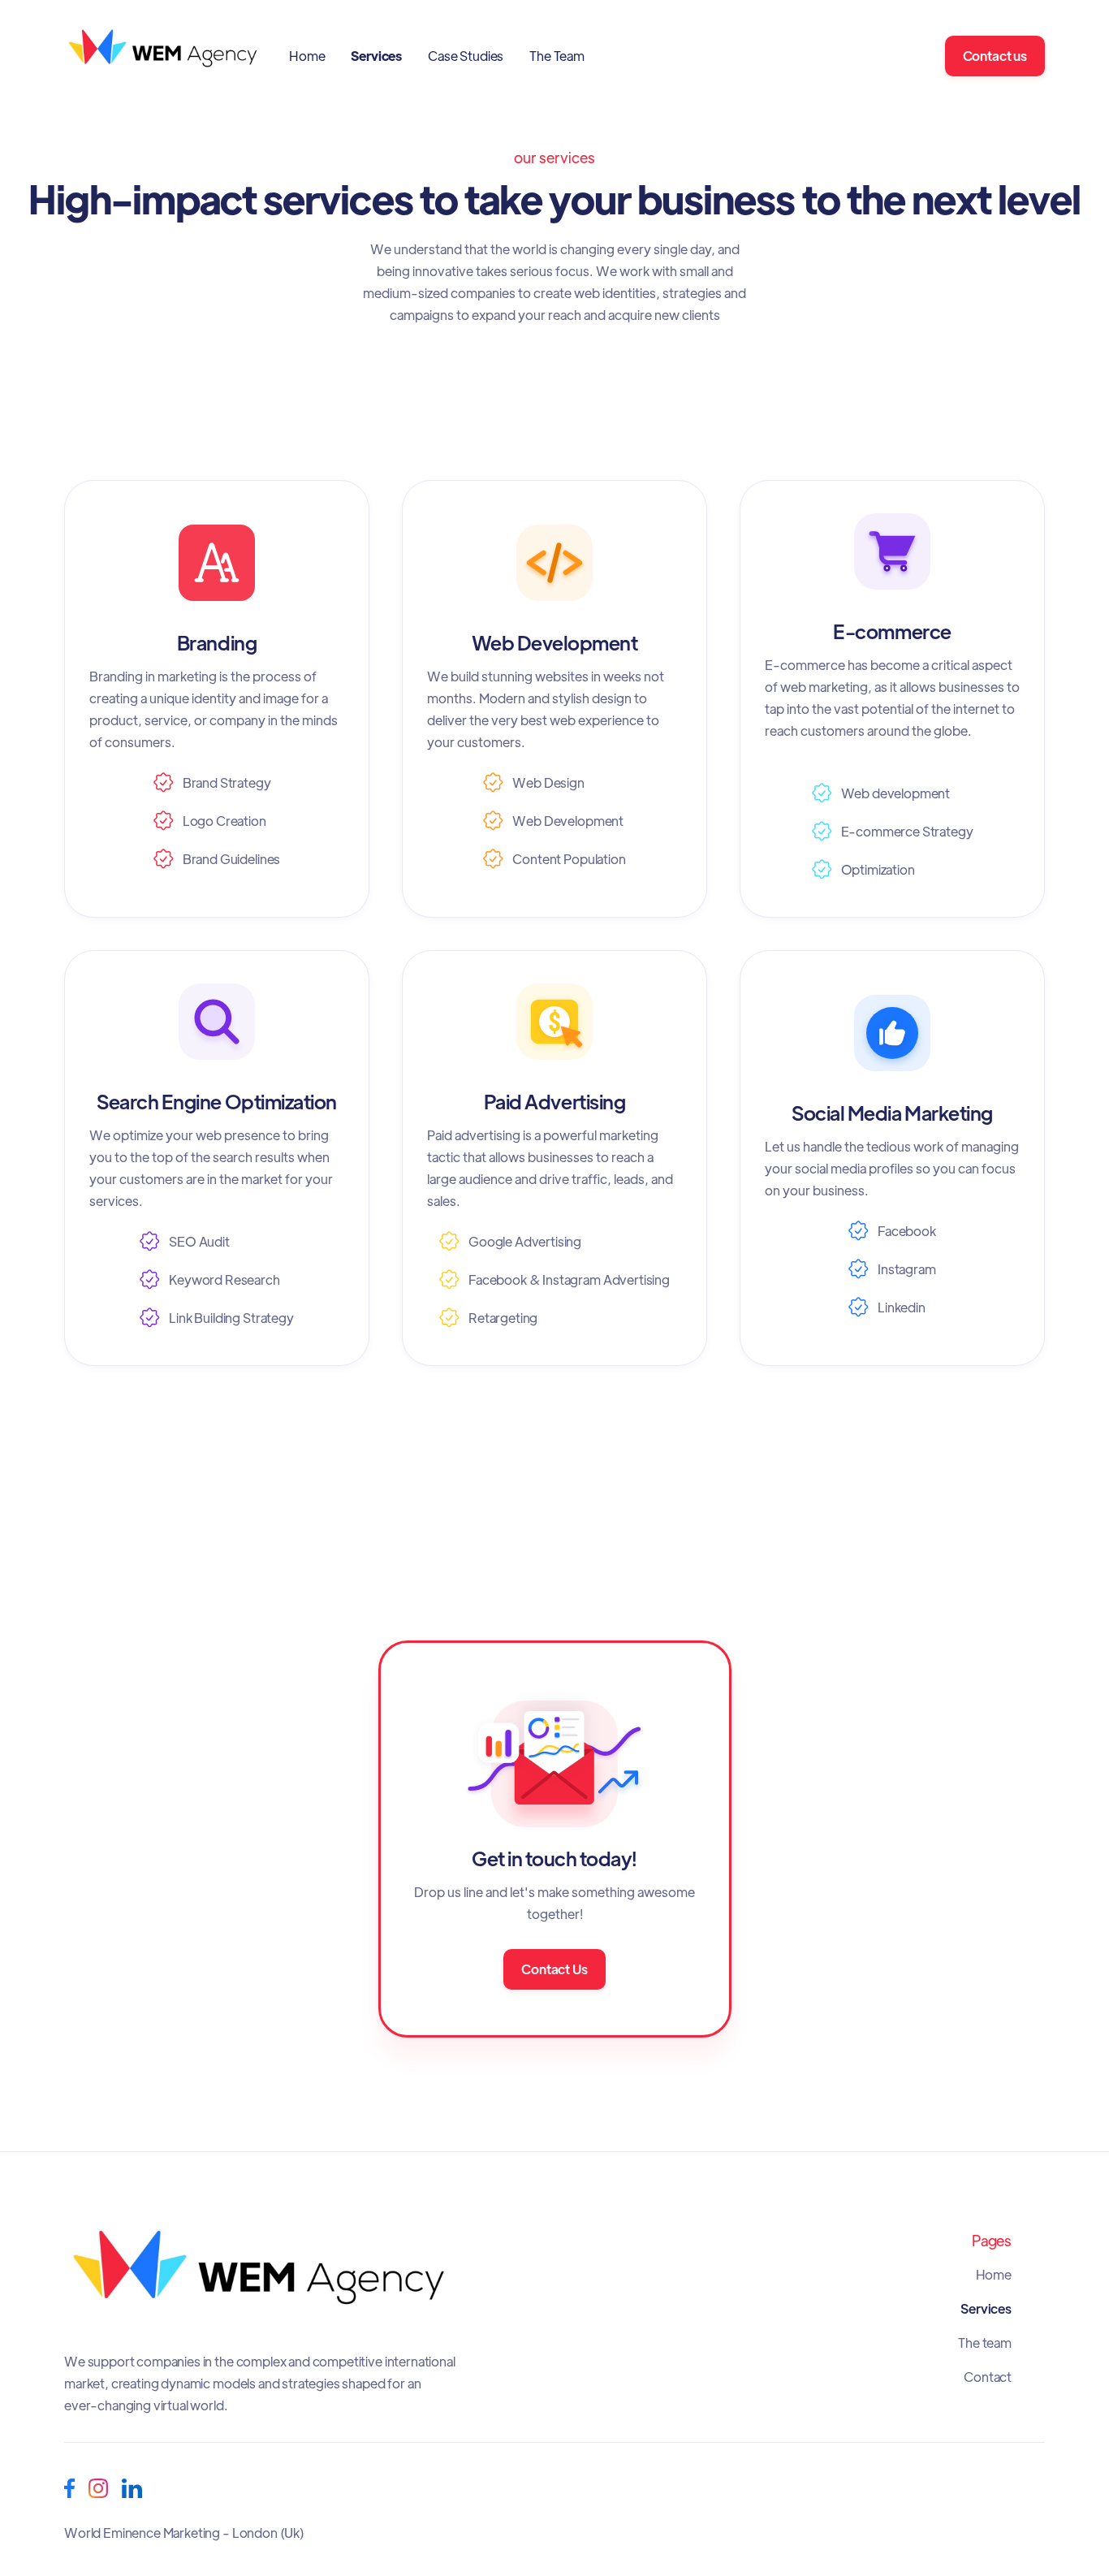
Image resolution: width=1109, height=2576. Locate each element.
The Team (557, 56)
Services (376, 56)
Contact (988, 2377)
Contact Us (554, 1969)
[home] (164, 56)
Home (307, 56)
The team (985, 2343)
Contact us (995, 56)
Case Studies (466, 56)
